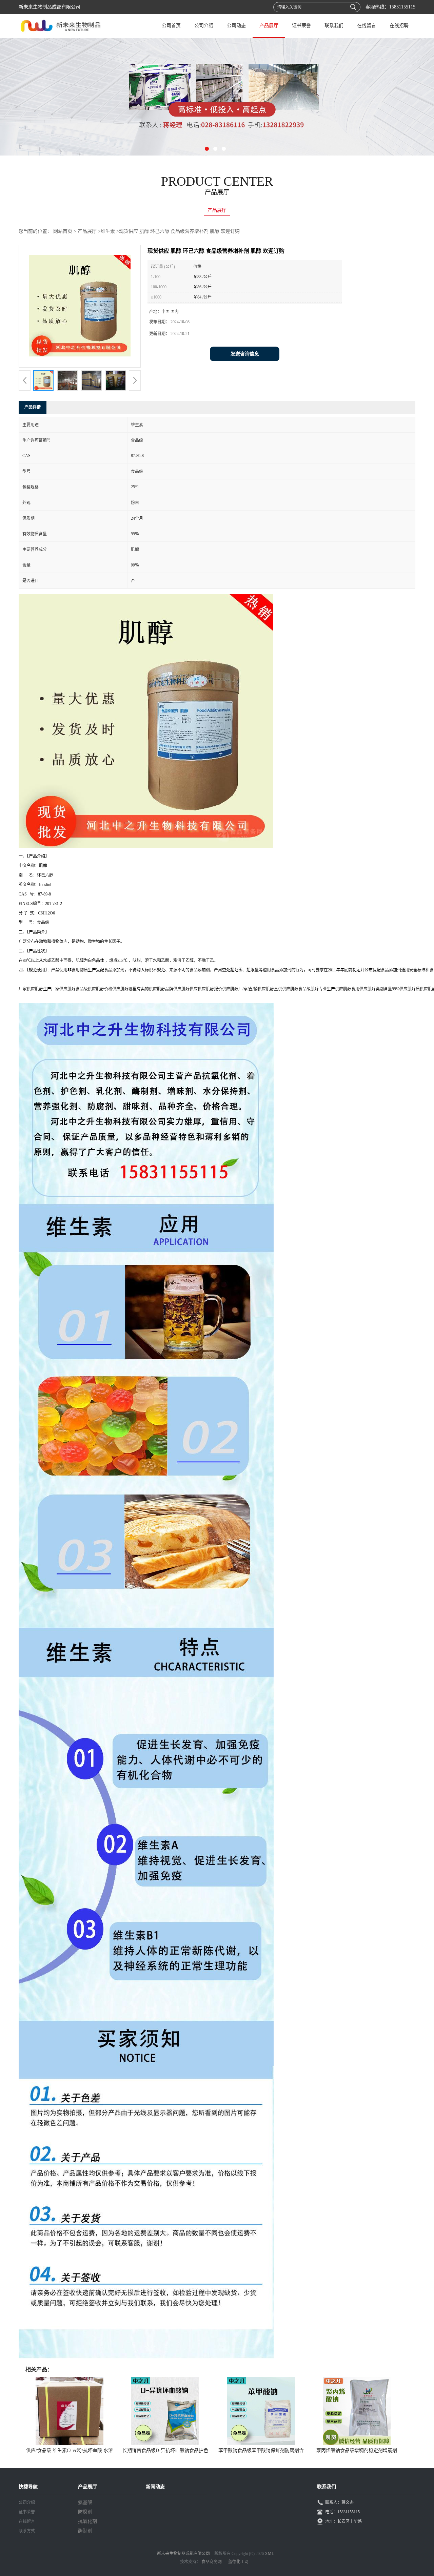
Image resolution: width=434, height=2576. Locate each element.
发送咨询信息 (245, 354)
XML (269, 2554)
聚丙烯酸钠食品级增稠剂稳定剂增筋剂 (357, 2450)
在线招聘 (399, 26)
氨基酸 (85, 2502)
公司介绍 (204, 26)
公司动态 (236, 26)
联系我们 (334, 26)
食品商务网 (212, 2562)
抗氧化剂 (87, 2521)
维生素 (108, 231)
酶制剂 (85, 2531)
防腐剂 (85, 2512)
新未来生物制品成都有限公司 (183, 2554)
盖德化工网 (238, 2562)
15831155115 (402, 7)
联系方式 (27, 2531)
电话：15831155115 (342, 2512)
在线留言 (367, 26)
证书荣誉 (301, 26)
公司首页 (171, 26)
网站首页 (63, 231)
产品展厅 (269, 26)
